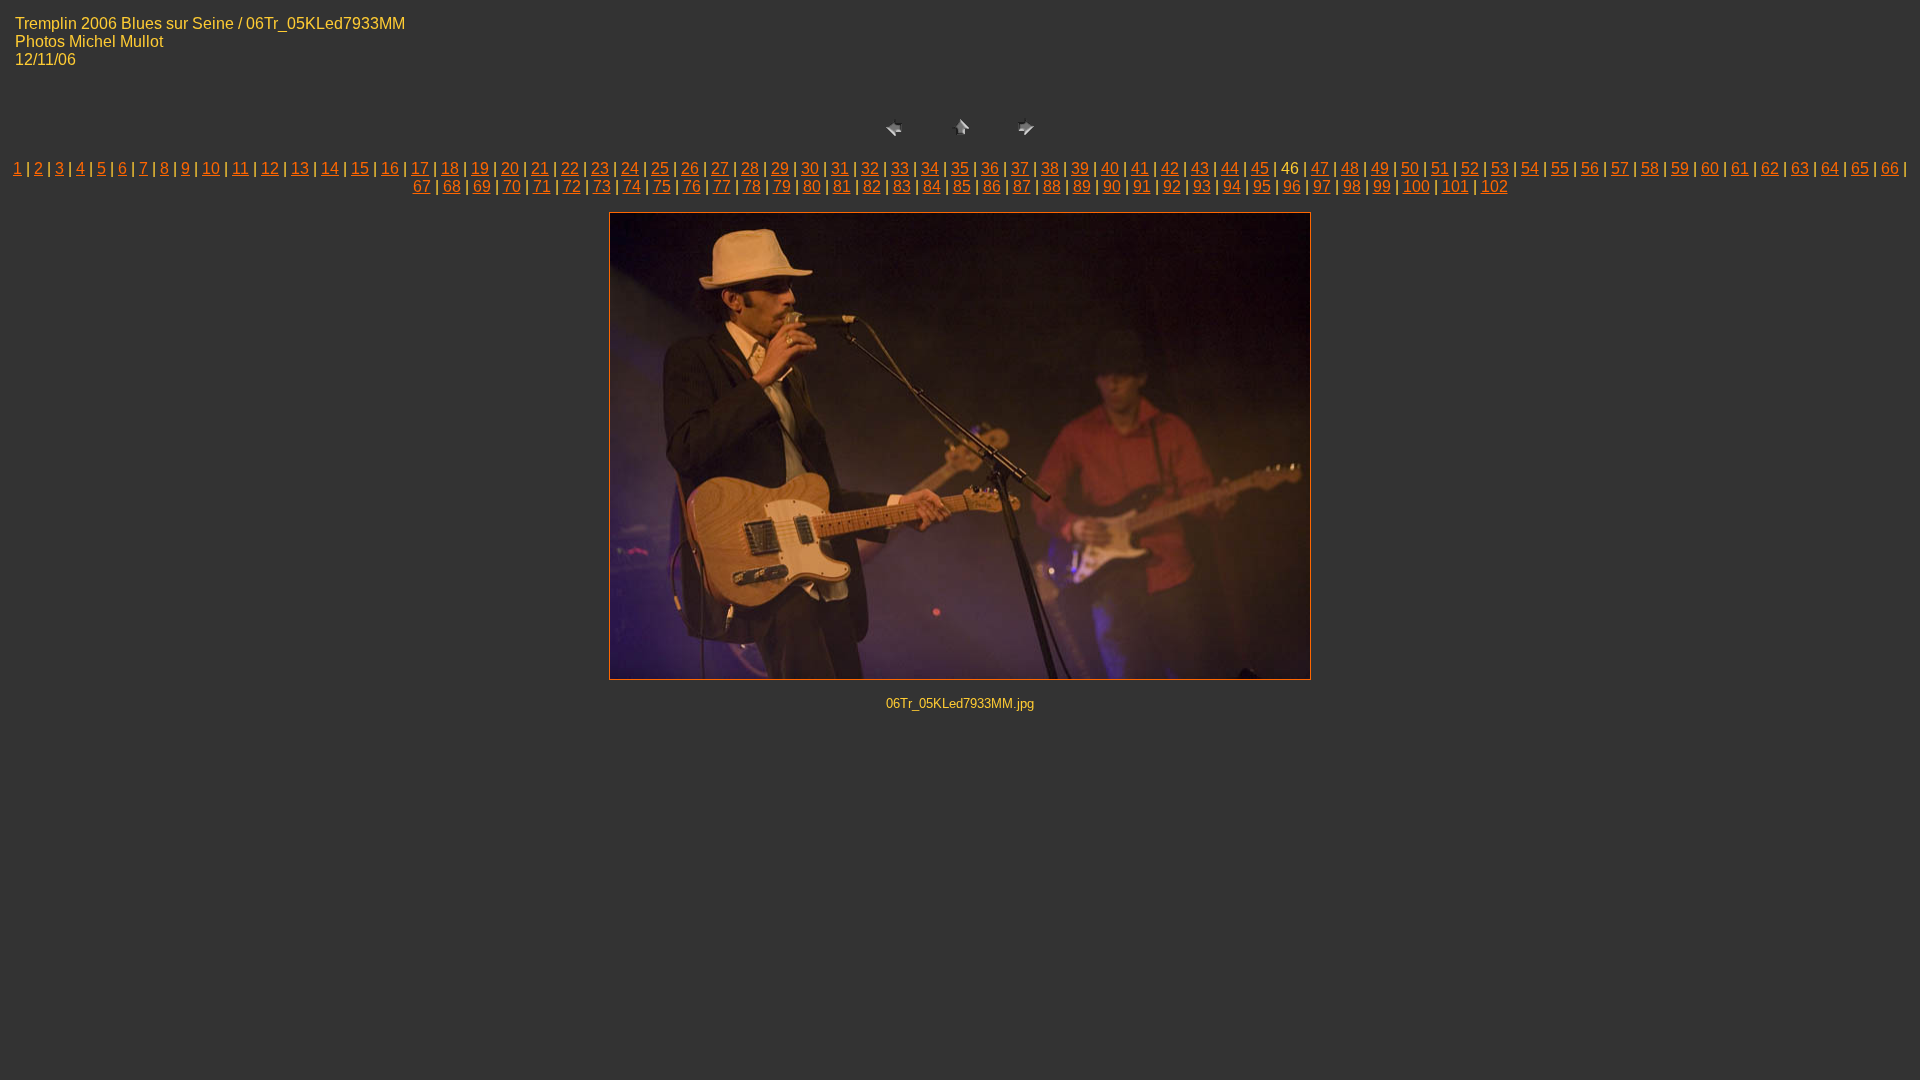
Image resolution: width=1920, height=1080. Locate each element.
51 (1440, 168)
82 (872, 186)
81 (842, 186)
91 (1142, 186)
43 (1200, 168)
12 (270, 168)
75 (662, 186)
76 (692, 186)
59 (1680, 168)
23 (600, 168)
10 (211, 168)
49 (1380, 168)
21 (540, 168)
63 (1800, 168)
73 (602, 186)
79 (782, 186)
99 (1382, 186)
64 (1830, 168)
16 (390, 168)
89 (1082, 186)
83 (902, 186)
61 (1740, 168)
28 (750, 168)
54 (1530, 168)
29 (780, 168)
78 (752, 186)
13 (300, 168)
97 (1322, 186)
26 (690, 168)
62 (1770, 168)
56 (1590, 168)
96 (1292, 186)
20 (510, 168)
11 (240, 168)
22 (570, 168)
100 (1416, 186)
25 (660, 168)
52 (1470, 168)
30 (810, 168)
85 (962, 186)
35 (960, 168)
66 (1890, 168)
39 (1080, 168)
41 (1140, 168)
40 (1110, 168)
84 (932, 186)
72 (572, 186)
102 (1494, 186)
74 (632, 186)
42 (1170, 168)
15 (360, 168)
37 (1020, 168)
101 (1455, 186)
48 (1350, 168)
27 (720, 168)
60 (1710, 168)
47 (1320, 168)
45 (1260, 168)
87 (1022, 186)
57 (1620, 168)
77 (722, 186)
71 (542, 186)
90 (1112, 186)
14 (330, 168)
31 (840, 168)
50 (1410, 168)
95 (1262, 186)
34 (930, 168)
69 (482, 186)
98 (1352, 186)
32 (870, 168)
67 (422, 186)
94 (1232, 186)
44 (1230, 168)
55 (1560, 168)
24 (630, 168)
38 (1050, 168)
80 (812, 186)
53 (1500, 168)
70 (512, 186)
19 (480, 168)
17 (420, 168)
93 (1202, 186)
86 (992, 186)
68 (452, 186)
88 (1052, 186)
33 (900, 168)
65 (1860, 168)
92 (1172, 186)
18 (450, 168)
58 (1650, 168)
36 (990, 168)
